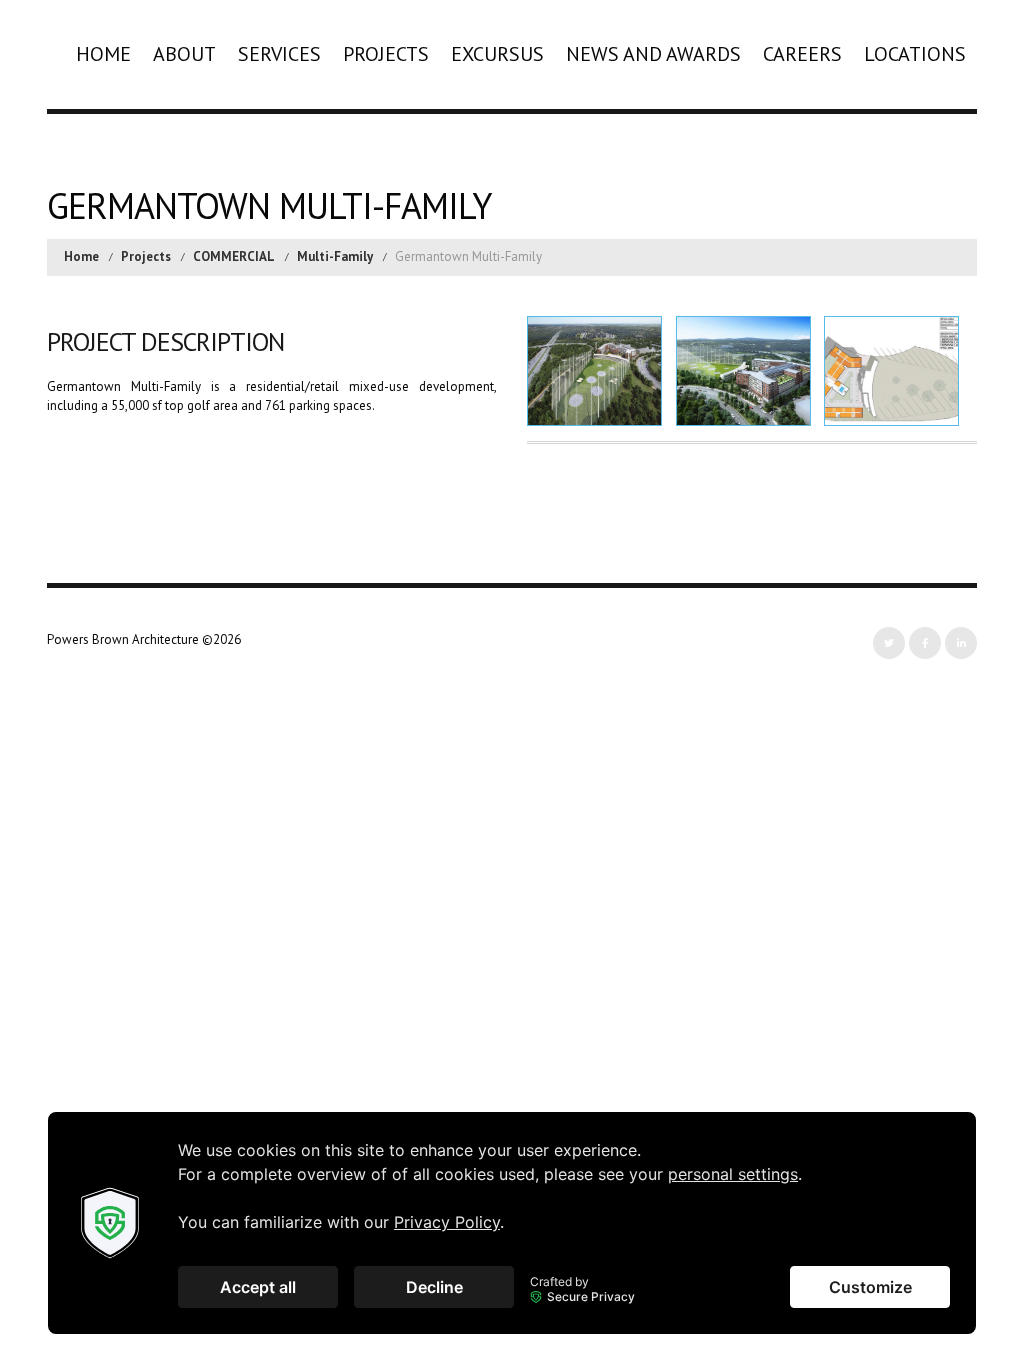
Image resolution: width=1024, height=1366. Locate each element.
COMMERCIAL (234, 256)
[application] (512, 1223)
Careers (802, 54)
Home (103, 54)
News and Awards (653, 54)
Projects (386, 54)
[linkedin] (961, 643)
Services (279, 54)
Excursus (497, 54)
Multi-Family (335, 256)
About (184, 54)
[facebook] (925, 643)
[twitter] (889, 643)
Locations (915, 54)
